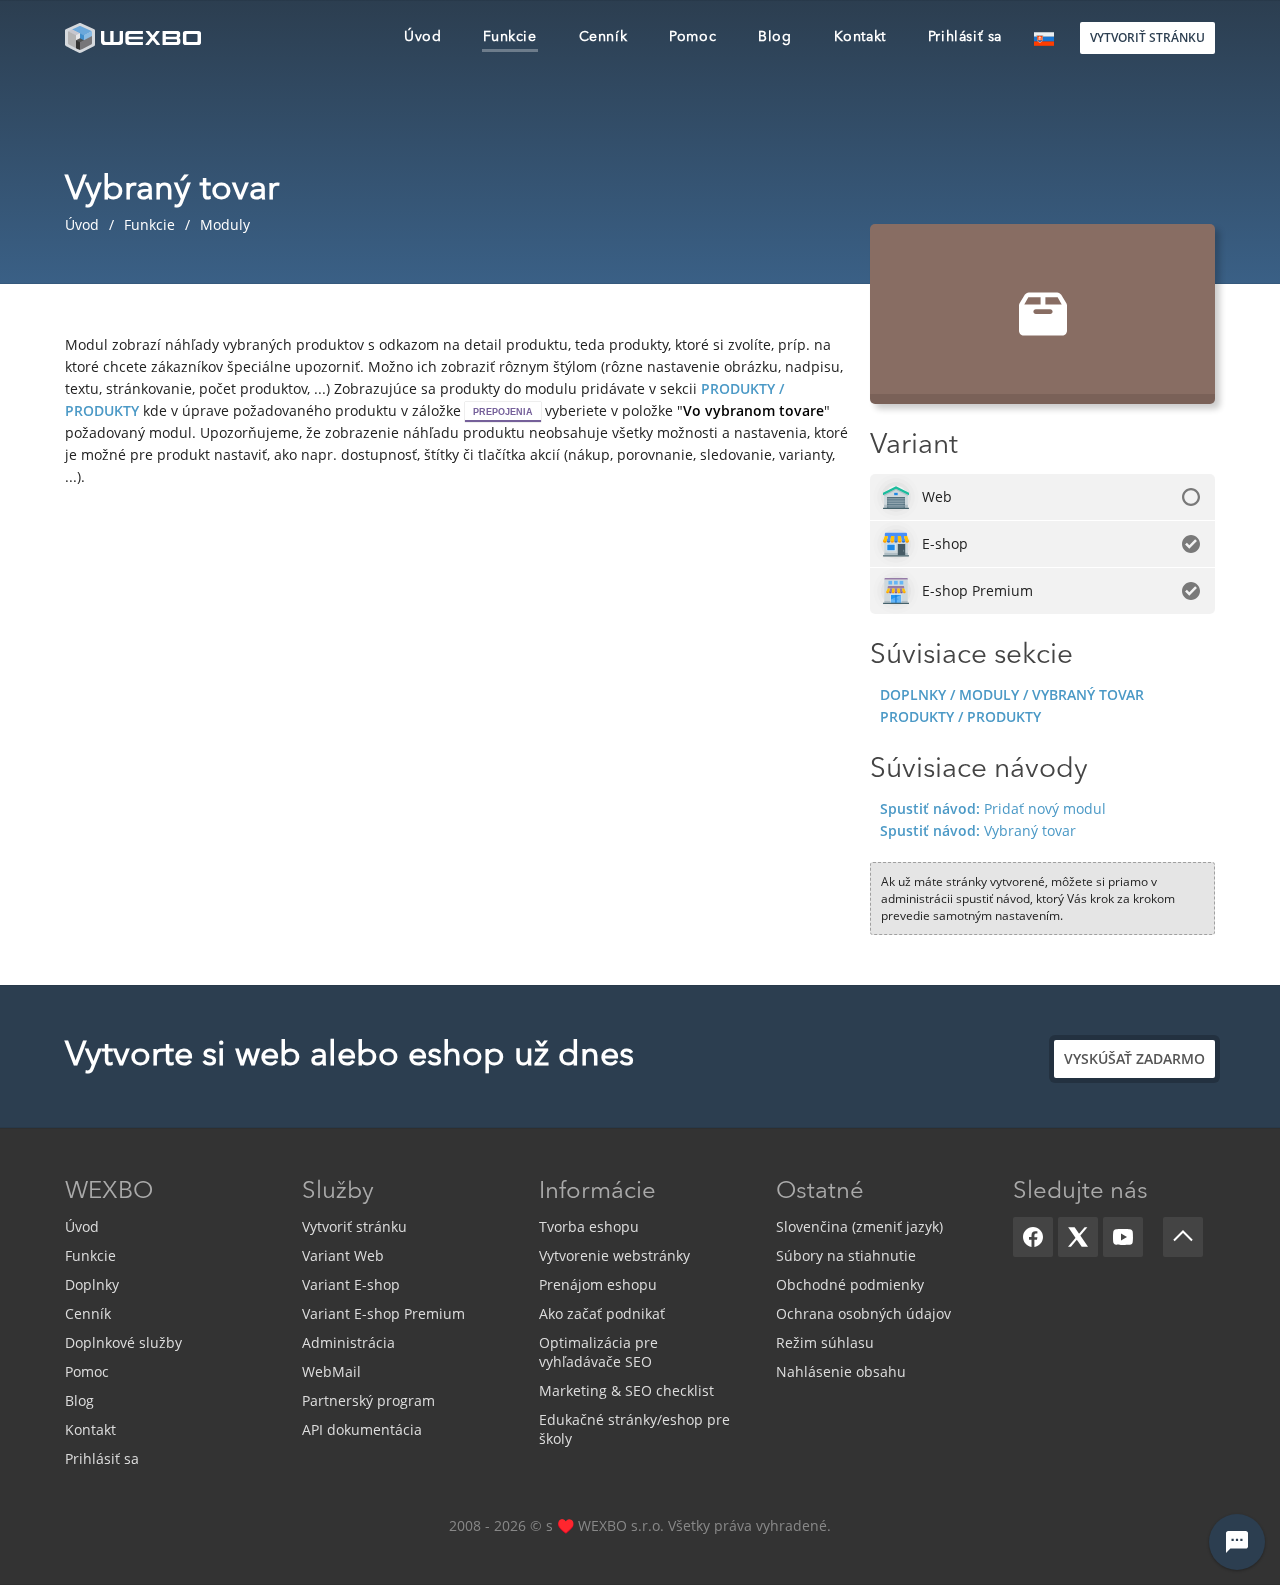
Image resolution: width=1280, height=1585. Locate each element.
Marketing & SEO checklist (626, 1390)
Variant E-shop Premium (383, 1313)
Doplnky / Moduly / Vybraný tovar (1012, 694)
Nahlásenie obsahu (841, 1371)
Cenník (88, 1313)
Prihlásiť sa (102, 1458)
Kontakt (90, 1429)
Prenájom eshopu (598, 1284)
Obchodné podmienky (850, 1284)
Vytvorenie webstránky (614, 1255)
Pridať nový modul (993, 808)
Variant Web (343, 1255)
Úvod (82, 1226)
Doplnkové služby (123, 1342)
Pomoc (87, 1371)
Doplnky (92, 1284)
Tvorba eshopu (589, 1226)
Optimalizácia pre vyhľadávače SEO (598, 1352)
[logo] (135, 37)
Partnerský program (368, 1400)
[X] (1078, 1237)
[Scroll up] (1183, 1237)
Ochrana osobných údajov (863, 1313)
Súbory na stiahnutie (846, 1255)
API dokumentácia (362, 1429)
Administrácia (348, 1342)
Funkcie (90, 1255)
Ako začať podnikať (602, 1313)
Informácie (597, 1192)
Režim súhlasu (825, 1342)
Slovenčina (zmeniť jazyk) (859, 1226)
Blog (79, 1400)
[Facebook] (1033, 1237)
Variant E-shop (351, 1284)
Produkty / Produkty (960, 716)
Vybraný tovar (978, 830)
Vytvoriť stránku (354, 1226)
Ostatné (820, 1192)
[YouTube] (1123, 1237)
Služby (338, 1192)
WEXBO (109, 1192)
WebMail (331, 1371)
